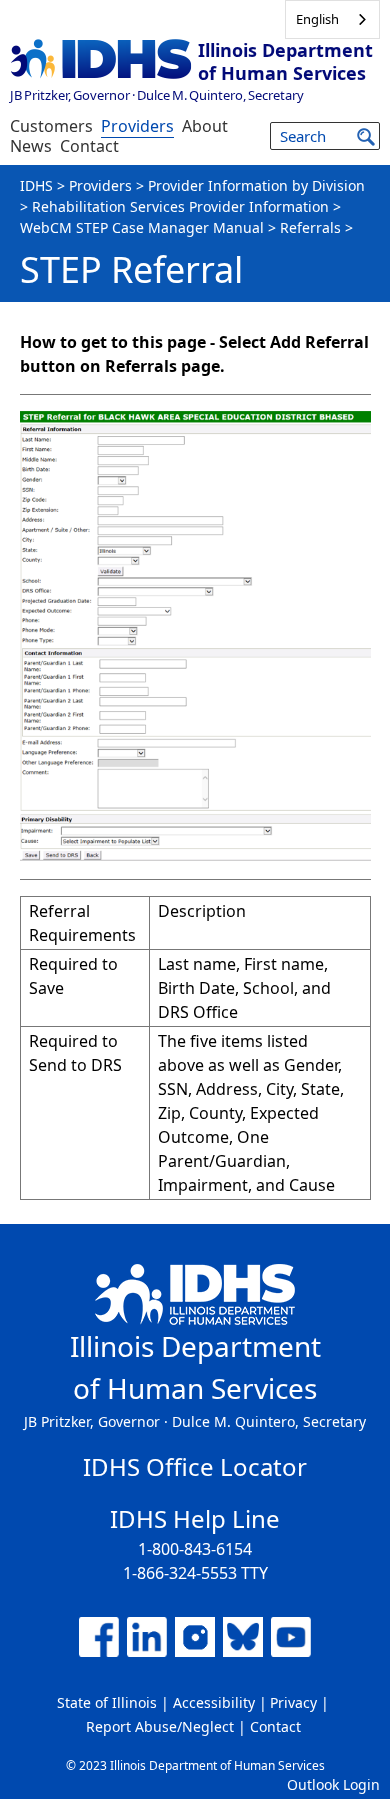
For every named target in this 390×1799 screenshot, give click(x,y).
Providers (137, 126)
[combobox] (332, 19)
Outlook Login (333, 1784)
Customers (51, 126)
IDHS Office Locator (195, 1466)
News (31, 146)
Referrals (310, 227)
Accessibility (214, 1702)
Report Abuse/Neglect (160, 1726)
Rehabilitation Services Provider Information (180, 206)
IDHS (36, 185)
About (205, 126)
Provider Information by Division (256, 185)
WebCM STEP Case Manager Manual (142, 227)
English (317, 19)
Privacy (293, 1702)
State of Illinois (107, 1702)
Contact (89, 146)
